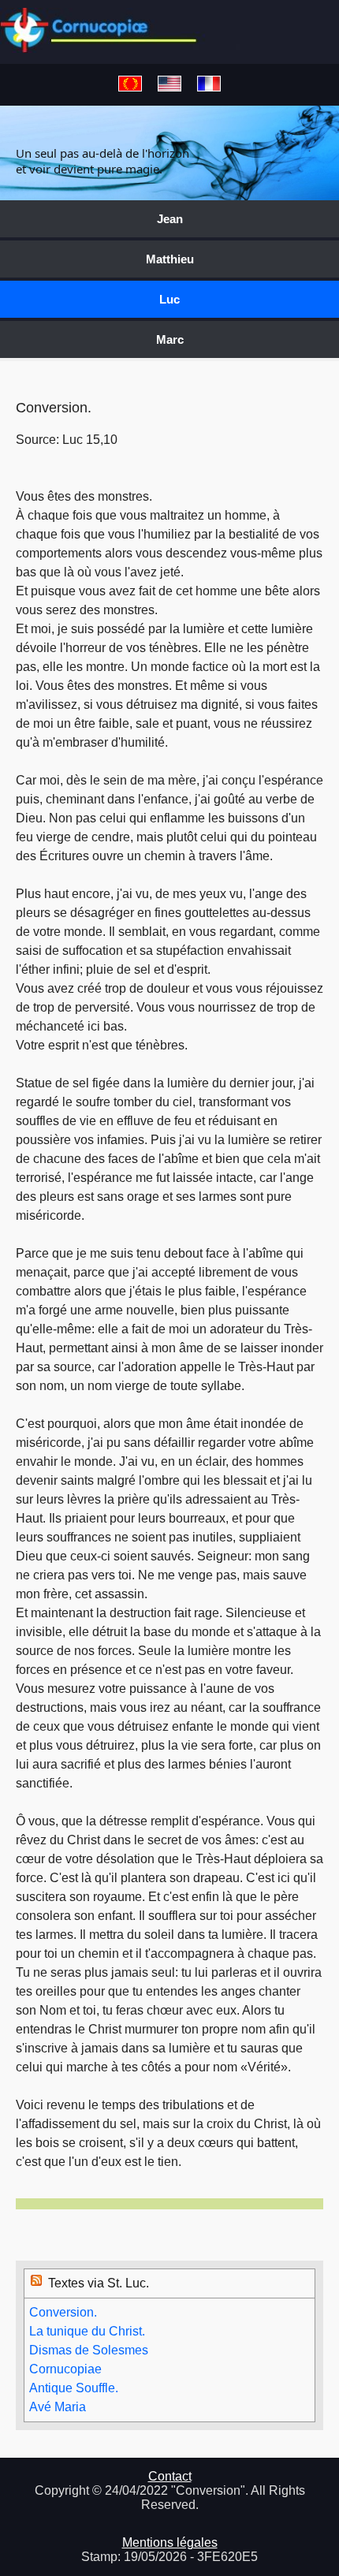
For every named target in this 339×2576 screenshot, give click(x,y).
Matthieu (170, 259)
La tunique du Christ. (87, 2331)
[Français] (209, 85)
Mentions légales (170, 2542)
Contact (170, 2476)
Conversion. (63, 2312)
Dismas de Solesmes (89, 2350)
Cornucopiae (65, 2369)
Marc (170, 339)
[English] (169, 85)
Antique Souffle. (74, 2388)
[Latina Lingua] (130, 85)
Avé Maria (58, 2407)
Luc (169, 299)
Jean (170, 219)
